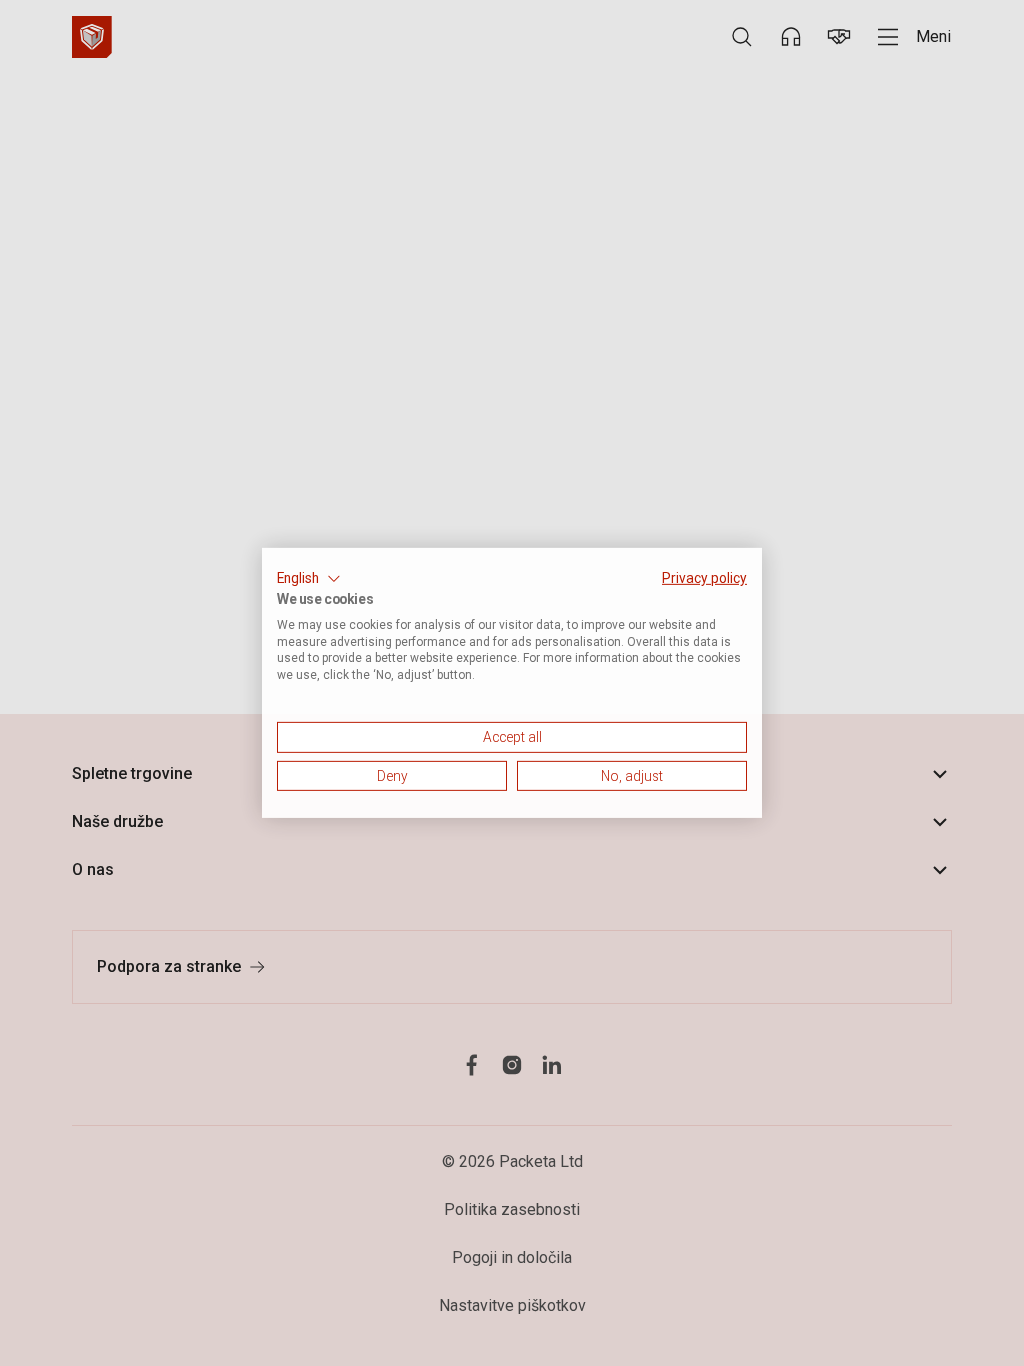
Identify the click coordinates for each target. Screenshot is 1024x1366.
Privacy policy (704, 578)
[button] (309, 579)
